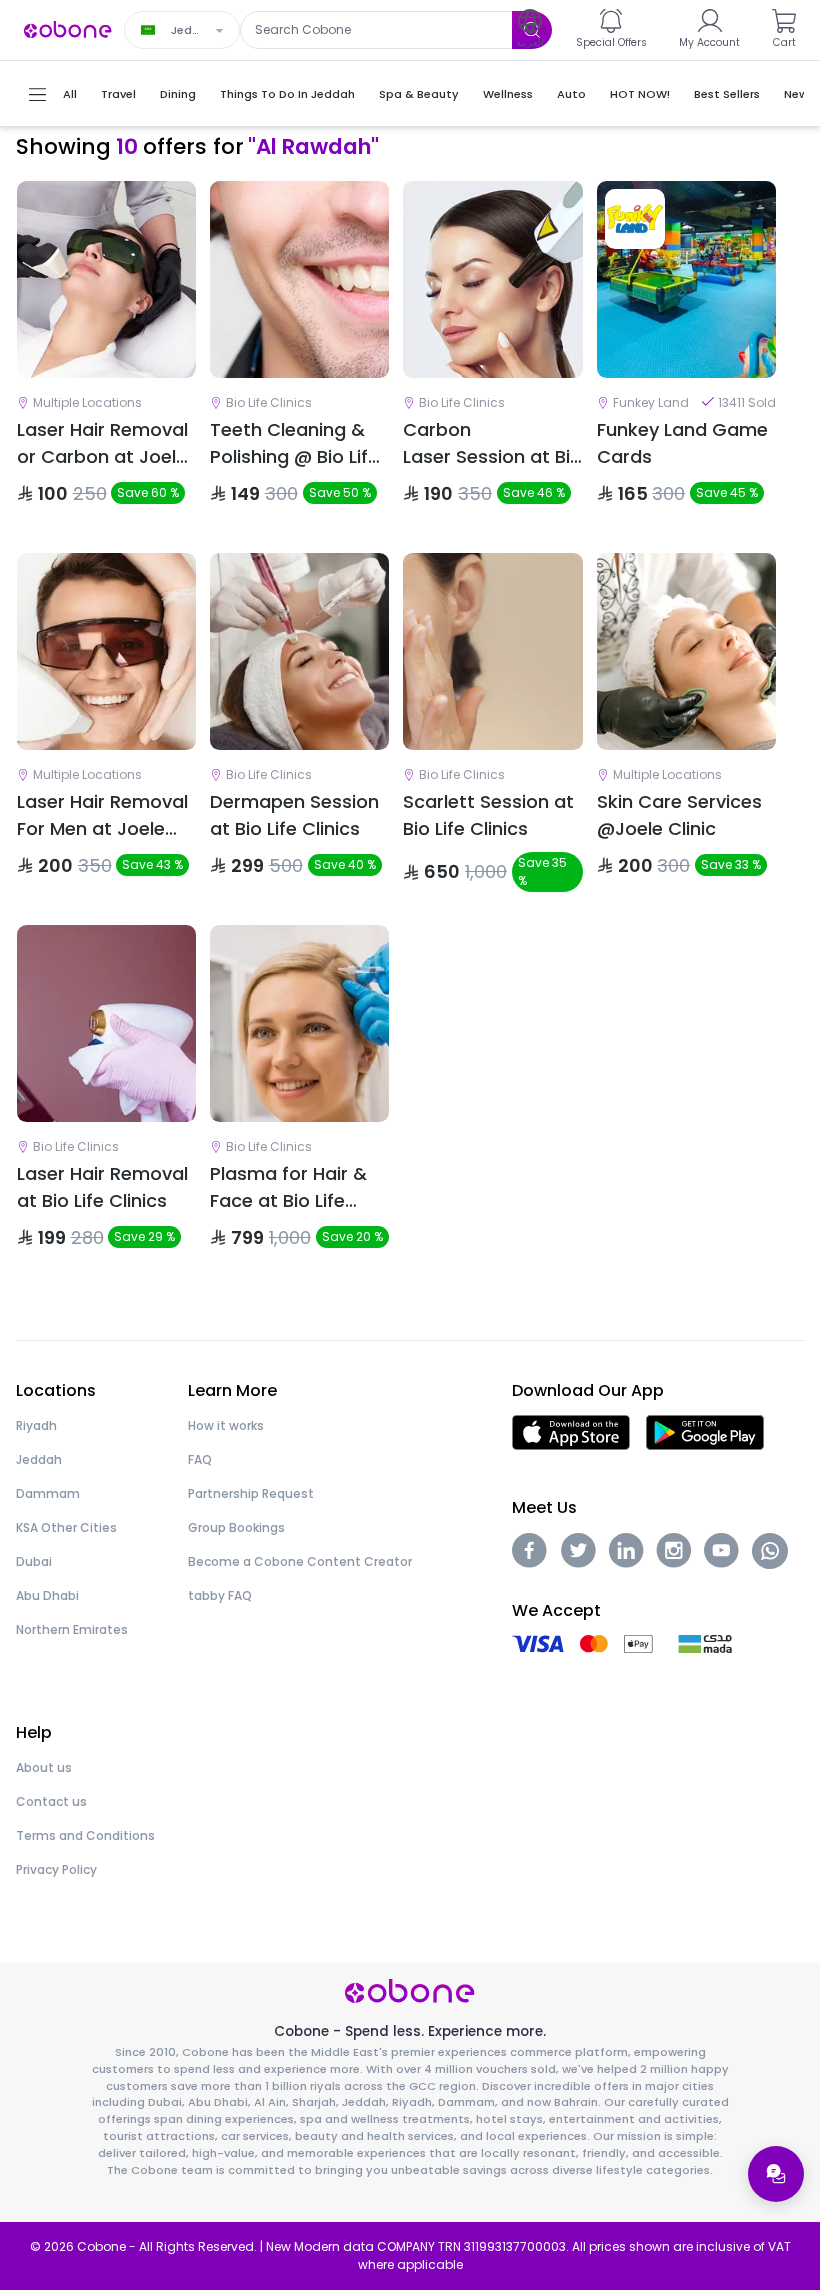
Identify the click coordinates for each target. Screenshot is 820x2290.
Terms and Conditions (85, 1835)
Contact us (51, 1801)
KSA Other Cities (66, 1527)
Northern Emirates (72, 1629)
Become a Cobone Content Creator (300, 1561)
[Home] (68, 28)
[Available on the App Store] (571, 1431)
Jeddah (39, 1459)
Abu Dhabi (47, 1595)
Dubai (34, 1561)
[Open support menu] (776, 2174)
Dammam (48, 1493)
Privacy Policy (56, 1869)
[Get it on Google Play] (705, 1431)
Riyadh (36, 1425)
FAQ (200, 1459)
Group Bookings (236, 1527)
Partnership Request (251, 1493)
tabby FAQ (220, 1595)
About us (44, 1767)
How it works (226, 1425)
